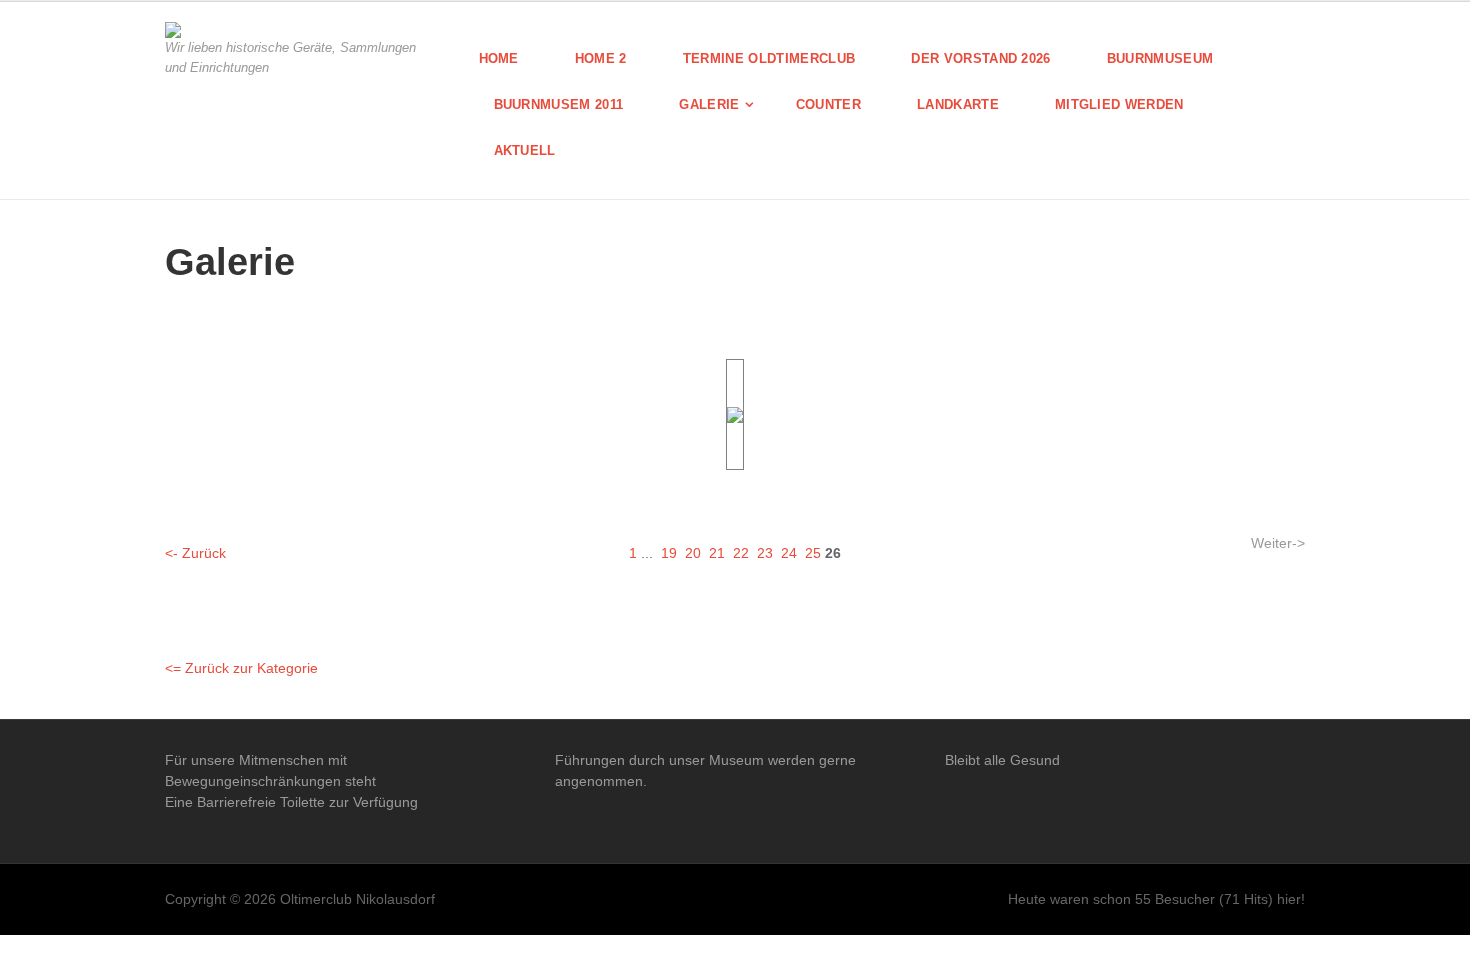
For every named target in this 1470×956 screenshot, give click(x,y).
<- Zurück (195, 553)
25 (813, 553)
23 (765, 553)
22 (741, 553)
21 (717, 553)
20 (693, 553)
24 (789, 553)
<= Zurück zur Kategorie (241, 668)
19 (669, 553)
